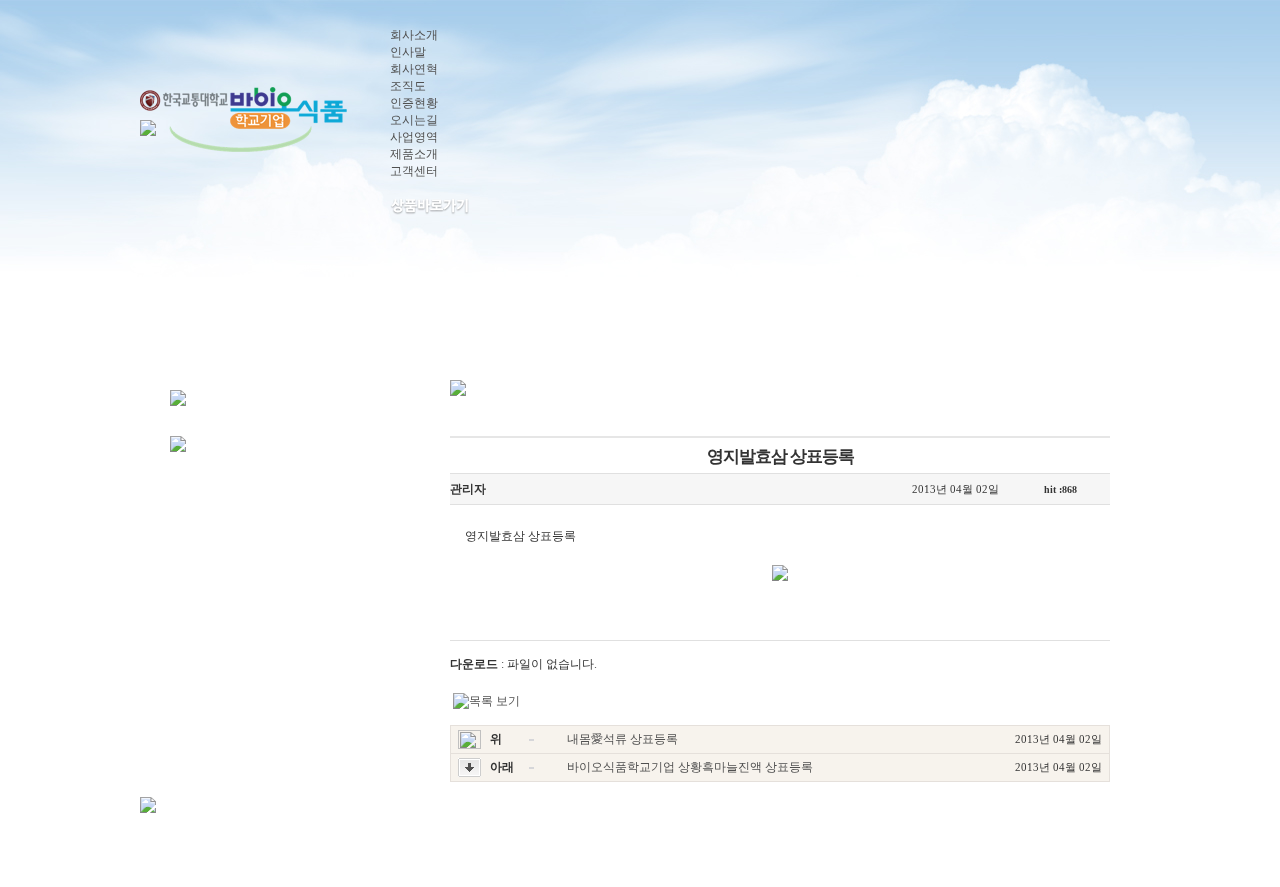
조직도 (408, 86)
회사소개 (414, 35)
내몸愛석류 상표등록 (622, 739)
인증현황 (414, 103)
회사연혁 (414, 69)
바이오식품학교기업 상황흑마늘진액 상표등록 (690, 767)
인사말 (408, 52)
